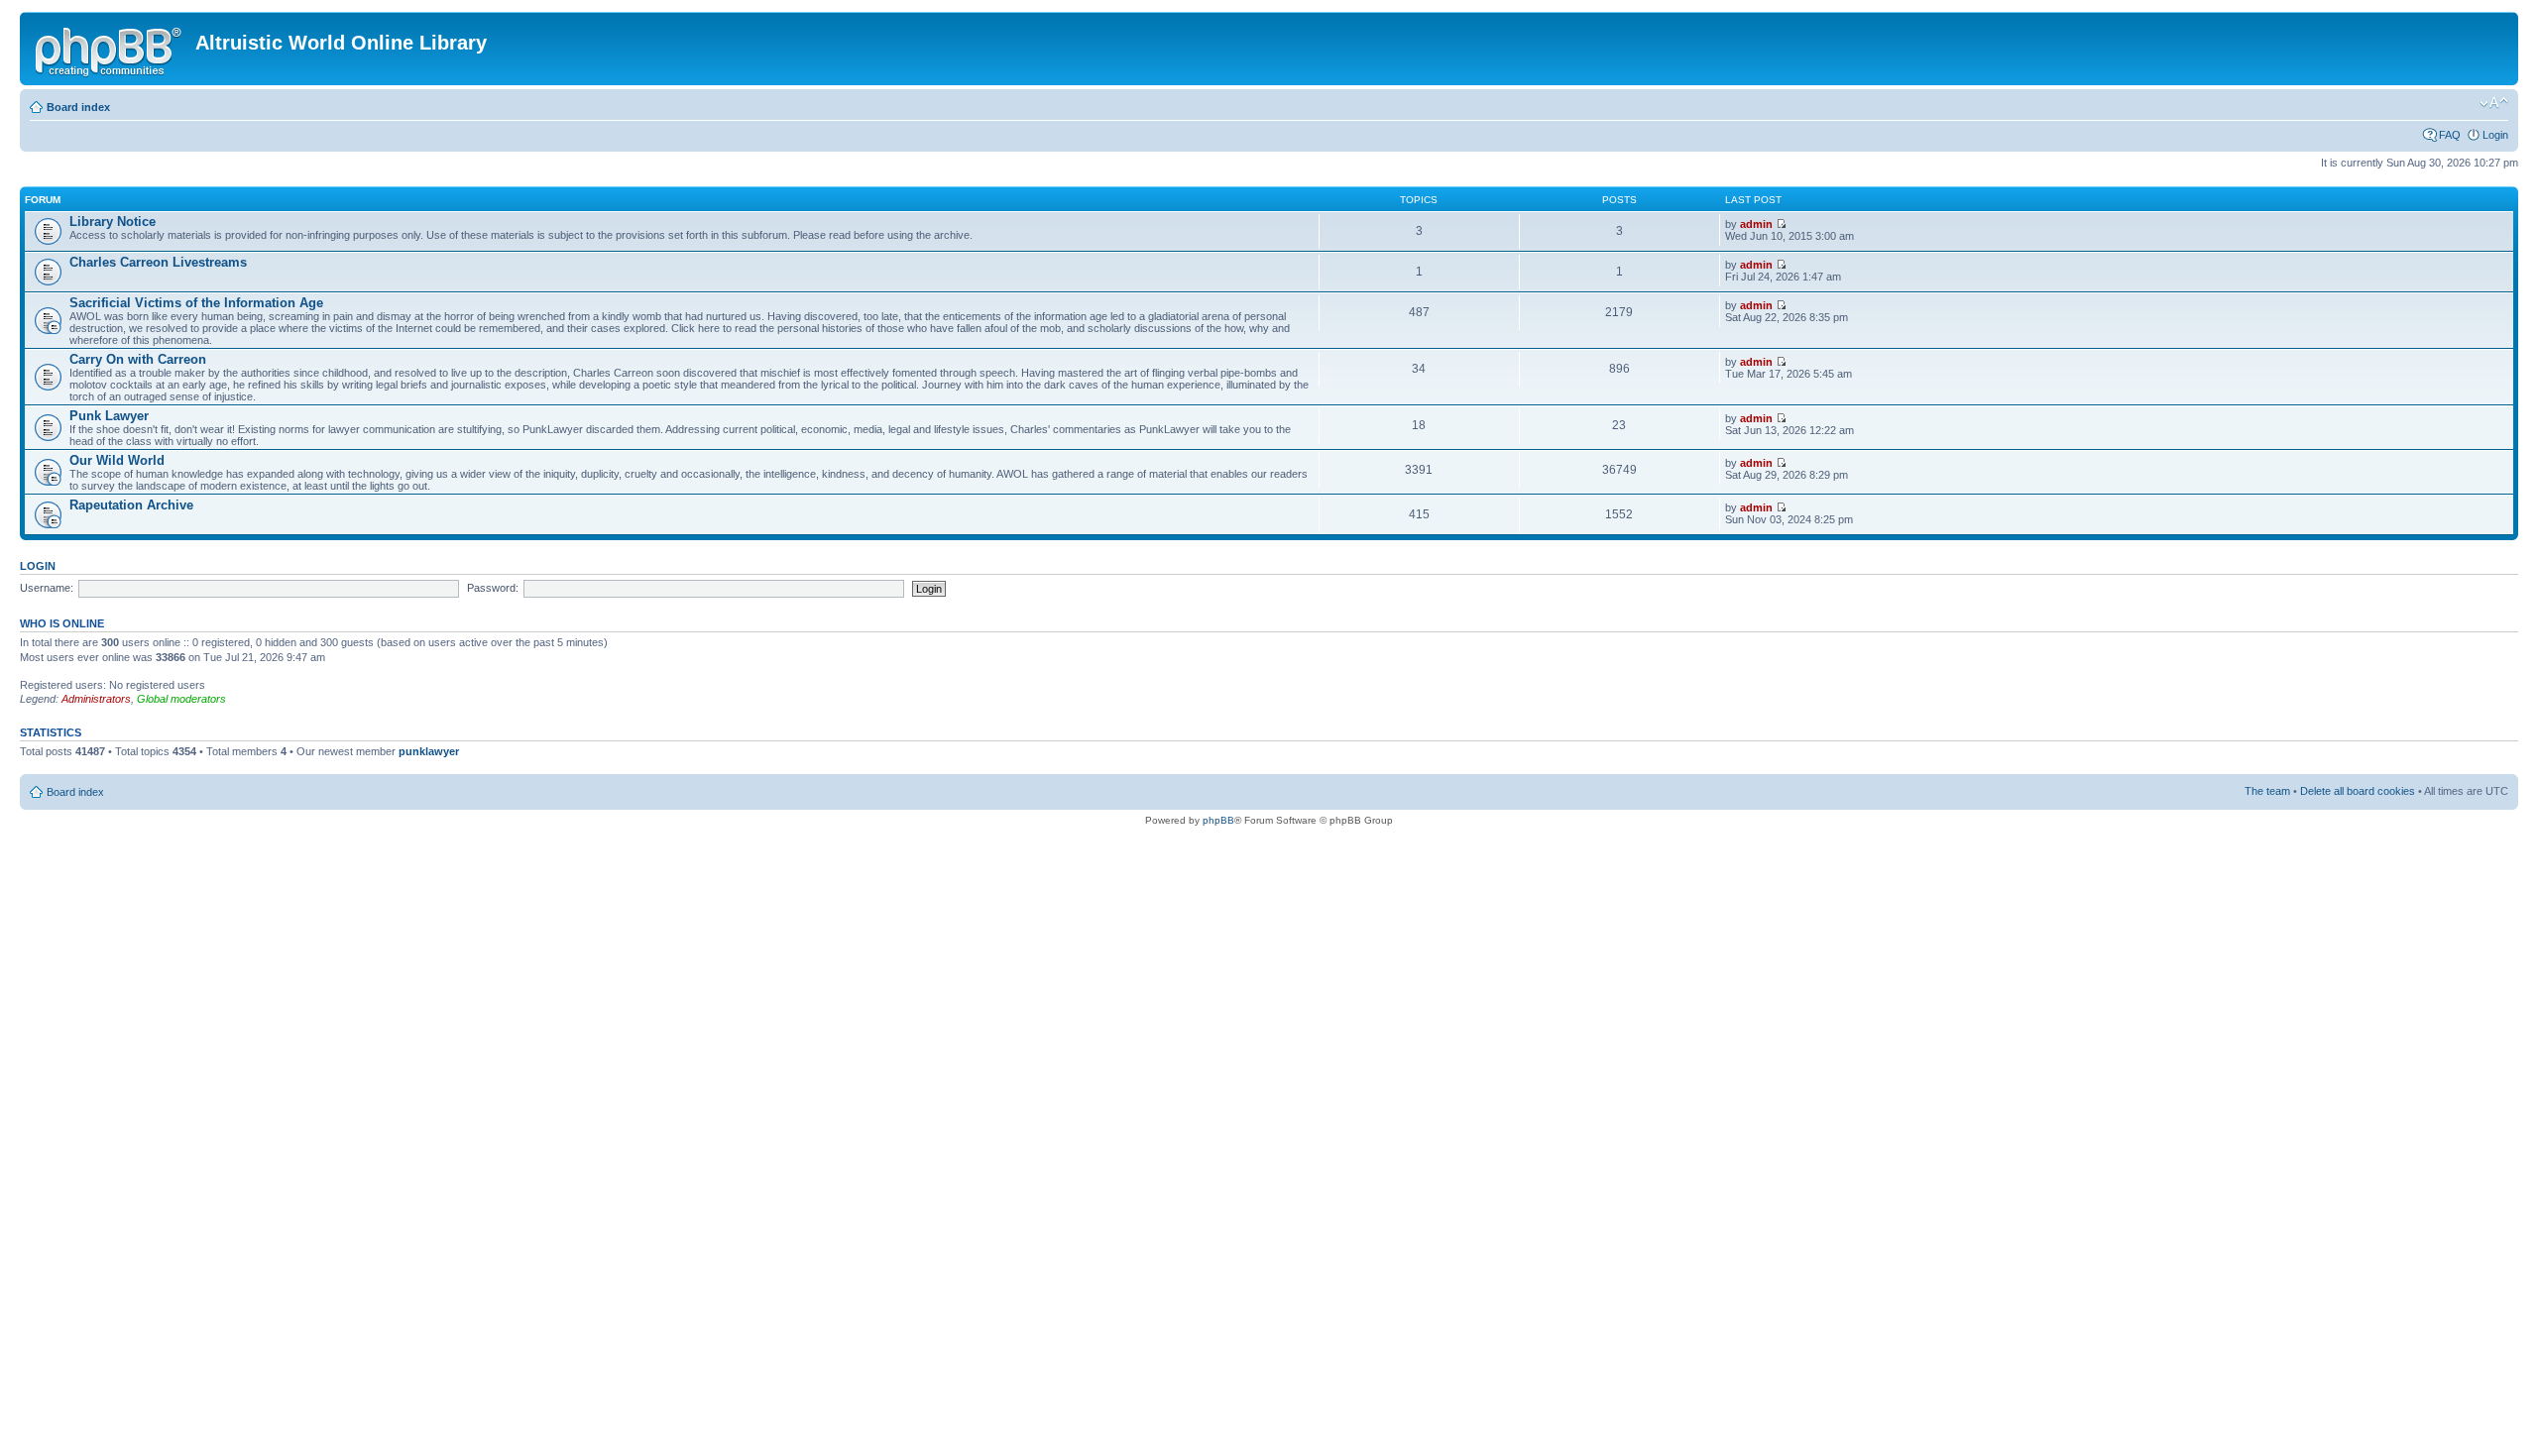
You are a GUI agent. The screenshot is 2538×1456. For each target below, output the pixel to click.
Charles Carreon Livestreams (158, 262)
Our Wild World (117, 460)
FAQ (2450, 135)
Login (2495, 135)
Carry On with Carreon (138, 359)
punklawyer (429, 751)
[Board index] (110, 49)
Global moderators (181, 699)
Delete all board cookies (2358, 791)
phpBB (1218, 820)
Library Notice (113, 222)
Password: (493, 588)
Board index (78, 107)
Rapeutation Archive (131, 505)
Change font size (2494, 103)
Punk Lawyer (109, 416)
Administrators (96, 699)
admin (1756, 224)
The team (2267, 791)
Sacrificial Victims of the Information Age (196, 303)
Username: (47, 588)
